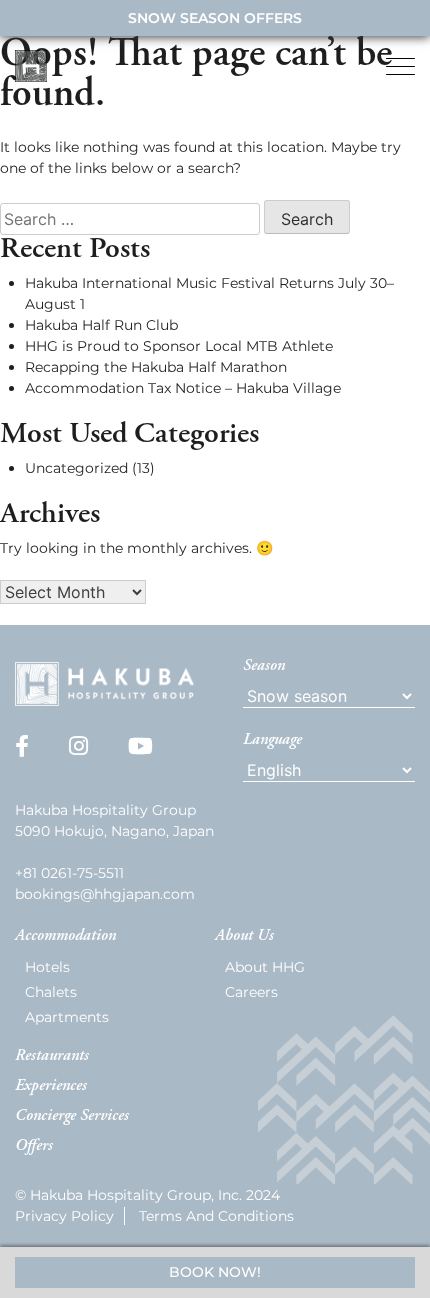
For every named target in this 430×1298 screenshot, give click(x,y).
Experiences (51, 1086)
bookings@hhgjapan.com (105, 894)
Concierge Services (72, 1116)
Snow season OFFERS (215, 18)
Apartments (67, 1017)
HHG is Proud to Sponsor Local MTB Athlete (179, 346)
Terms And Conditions (216, 1216)
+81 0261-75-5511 (69, 873)
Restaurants (52, 1056)
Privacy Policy (64, 1216)
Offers (34, 1146)
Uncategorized (76, 468)
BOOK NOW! (215, 1272)
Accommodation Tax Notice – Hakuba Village (183, 388)
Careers (251, 992)
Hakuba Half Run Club (101, 325)
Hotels (47, 967)
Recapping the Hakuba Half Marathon (156, 367)
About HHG (265, 967)
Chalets (51, 992)
